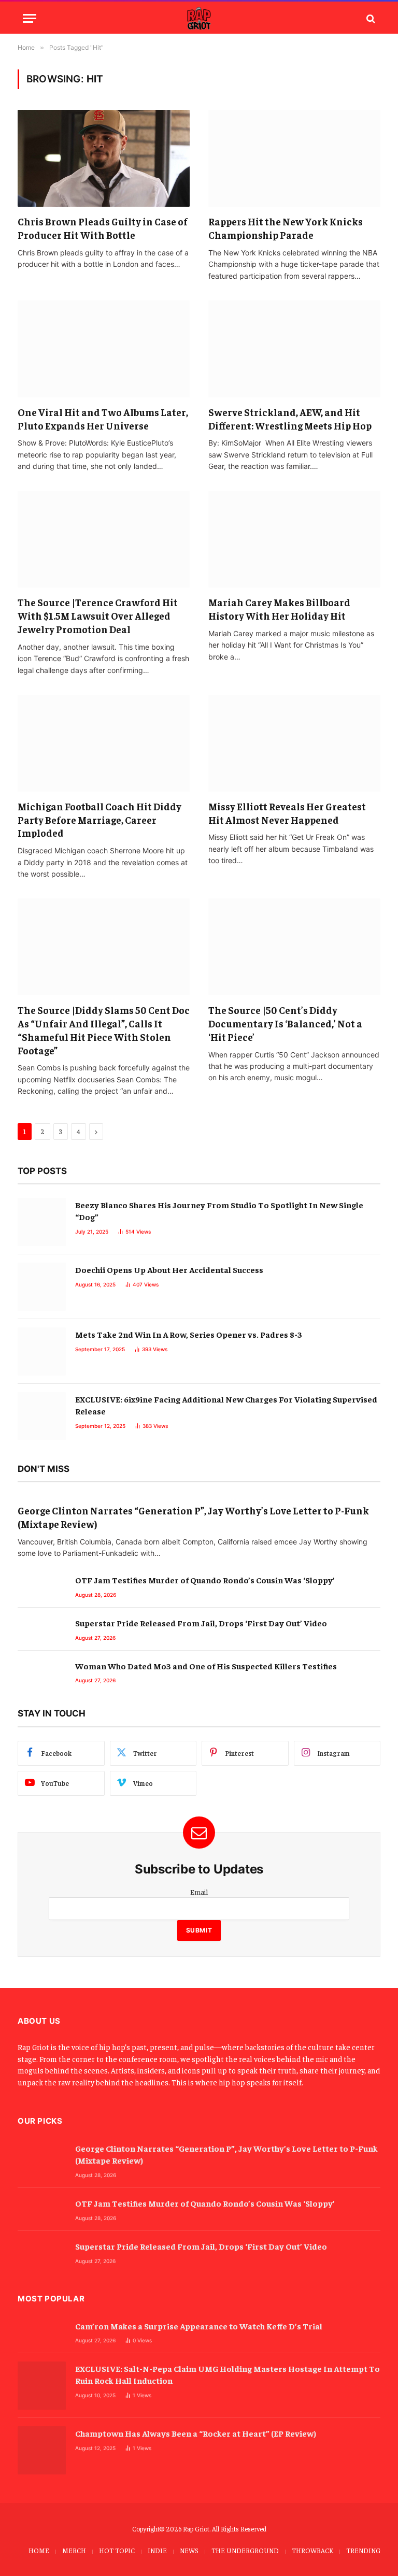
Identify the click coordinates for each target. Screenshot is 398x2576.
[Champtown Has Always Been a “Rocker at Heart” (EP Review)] (42, 2450)
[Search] (370, 18)
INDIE (157, 2550)
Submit (199, 1930)
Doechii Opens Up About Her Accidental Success (169, 1269)
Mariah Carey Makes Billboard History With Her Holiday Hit (279, 609)
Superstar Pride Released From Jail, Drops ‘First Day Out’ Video (201, 1623)
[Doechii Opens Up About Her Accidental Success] (42, 1287)
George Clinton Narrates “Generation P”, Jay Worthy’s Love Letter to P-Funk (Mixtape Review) (193, 1517)
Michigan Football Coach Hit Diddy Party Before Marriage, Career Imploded (99, 820)
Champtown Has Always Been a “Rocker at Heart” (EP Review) (196, 2433)
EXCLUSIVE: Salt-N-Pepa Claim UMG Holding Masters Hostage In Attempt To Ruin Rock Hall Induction (228, 2374)
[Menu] (30, 18)
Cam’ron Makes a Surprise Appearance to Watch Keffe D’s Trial (199, 2326)
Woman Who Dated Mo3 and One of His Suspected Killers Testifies (206, 1666)
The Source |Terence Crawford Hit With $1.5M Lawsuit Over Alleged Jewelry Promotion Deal (98, 616)
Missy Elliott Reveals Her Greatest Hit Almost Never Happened (287, 813)
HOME (39, 2550)
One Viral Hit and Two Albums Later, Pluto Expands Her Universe (103, 419)
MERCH (74, 2550)
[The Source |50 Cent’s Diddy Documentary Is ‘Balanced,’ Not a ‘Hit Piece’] (294, 947)
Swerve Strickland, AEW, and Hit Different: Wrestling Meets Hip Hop (290, 419)
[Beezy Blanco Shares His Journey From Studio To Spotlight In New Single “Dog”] (42, 1222)
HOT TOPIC (117, 2550)
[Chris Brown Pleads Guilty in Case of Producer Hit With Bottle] (104, 158)
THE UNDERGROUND (245, 2550)
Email (199, 1892)
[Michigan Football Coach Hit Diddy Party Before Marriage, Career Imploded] (104, 743)
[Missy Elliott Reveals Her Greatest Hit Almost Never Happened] (294, 743)
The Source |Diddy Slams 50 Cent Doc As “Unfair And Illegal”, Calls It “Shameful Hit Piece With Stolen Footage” (104, 1030)
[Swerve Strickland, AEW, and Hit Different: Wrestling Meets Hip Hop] (294, 349)
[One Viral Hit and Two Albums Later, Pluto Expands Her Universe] (104, 349)
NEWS (189, 2550)
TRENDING (363, 2550)
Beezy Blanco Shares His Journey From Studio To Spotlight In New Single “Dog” (219, 1211)
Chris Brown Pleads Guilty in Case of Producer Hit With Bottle (103, 228)
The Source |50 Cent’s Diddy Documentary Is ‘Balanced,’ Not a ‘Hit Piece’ (285, 1023)
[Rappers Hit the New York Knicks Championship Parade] (294, 158)
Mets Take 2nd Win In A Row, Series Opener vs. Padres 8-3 (189, 1334)
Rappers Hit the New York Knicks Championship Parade (286, 228)
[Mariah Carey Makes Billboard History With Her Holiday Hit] (294, 540)
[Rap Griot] (199, 18)
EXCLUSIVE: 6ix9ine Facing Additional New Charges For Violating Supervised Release (226, 1405)
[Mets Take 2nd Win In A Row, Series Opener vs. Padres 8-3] (42, 1351)
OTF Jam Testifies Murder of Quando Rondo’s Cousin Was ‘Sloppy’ (205, 1580)
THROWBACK (312, 2550)
